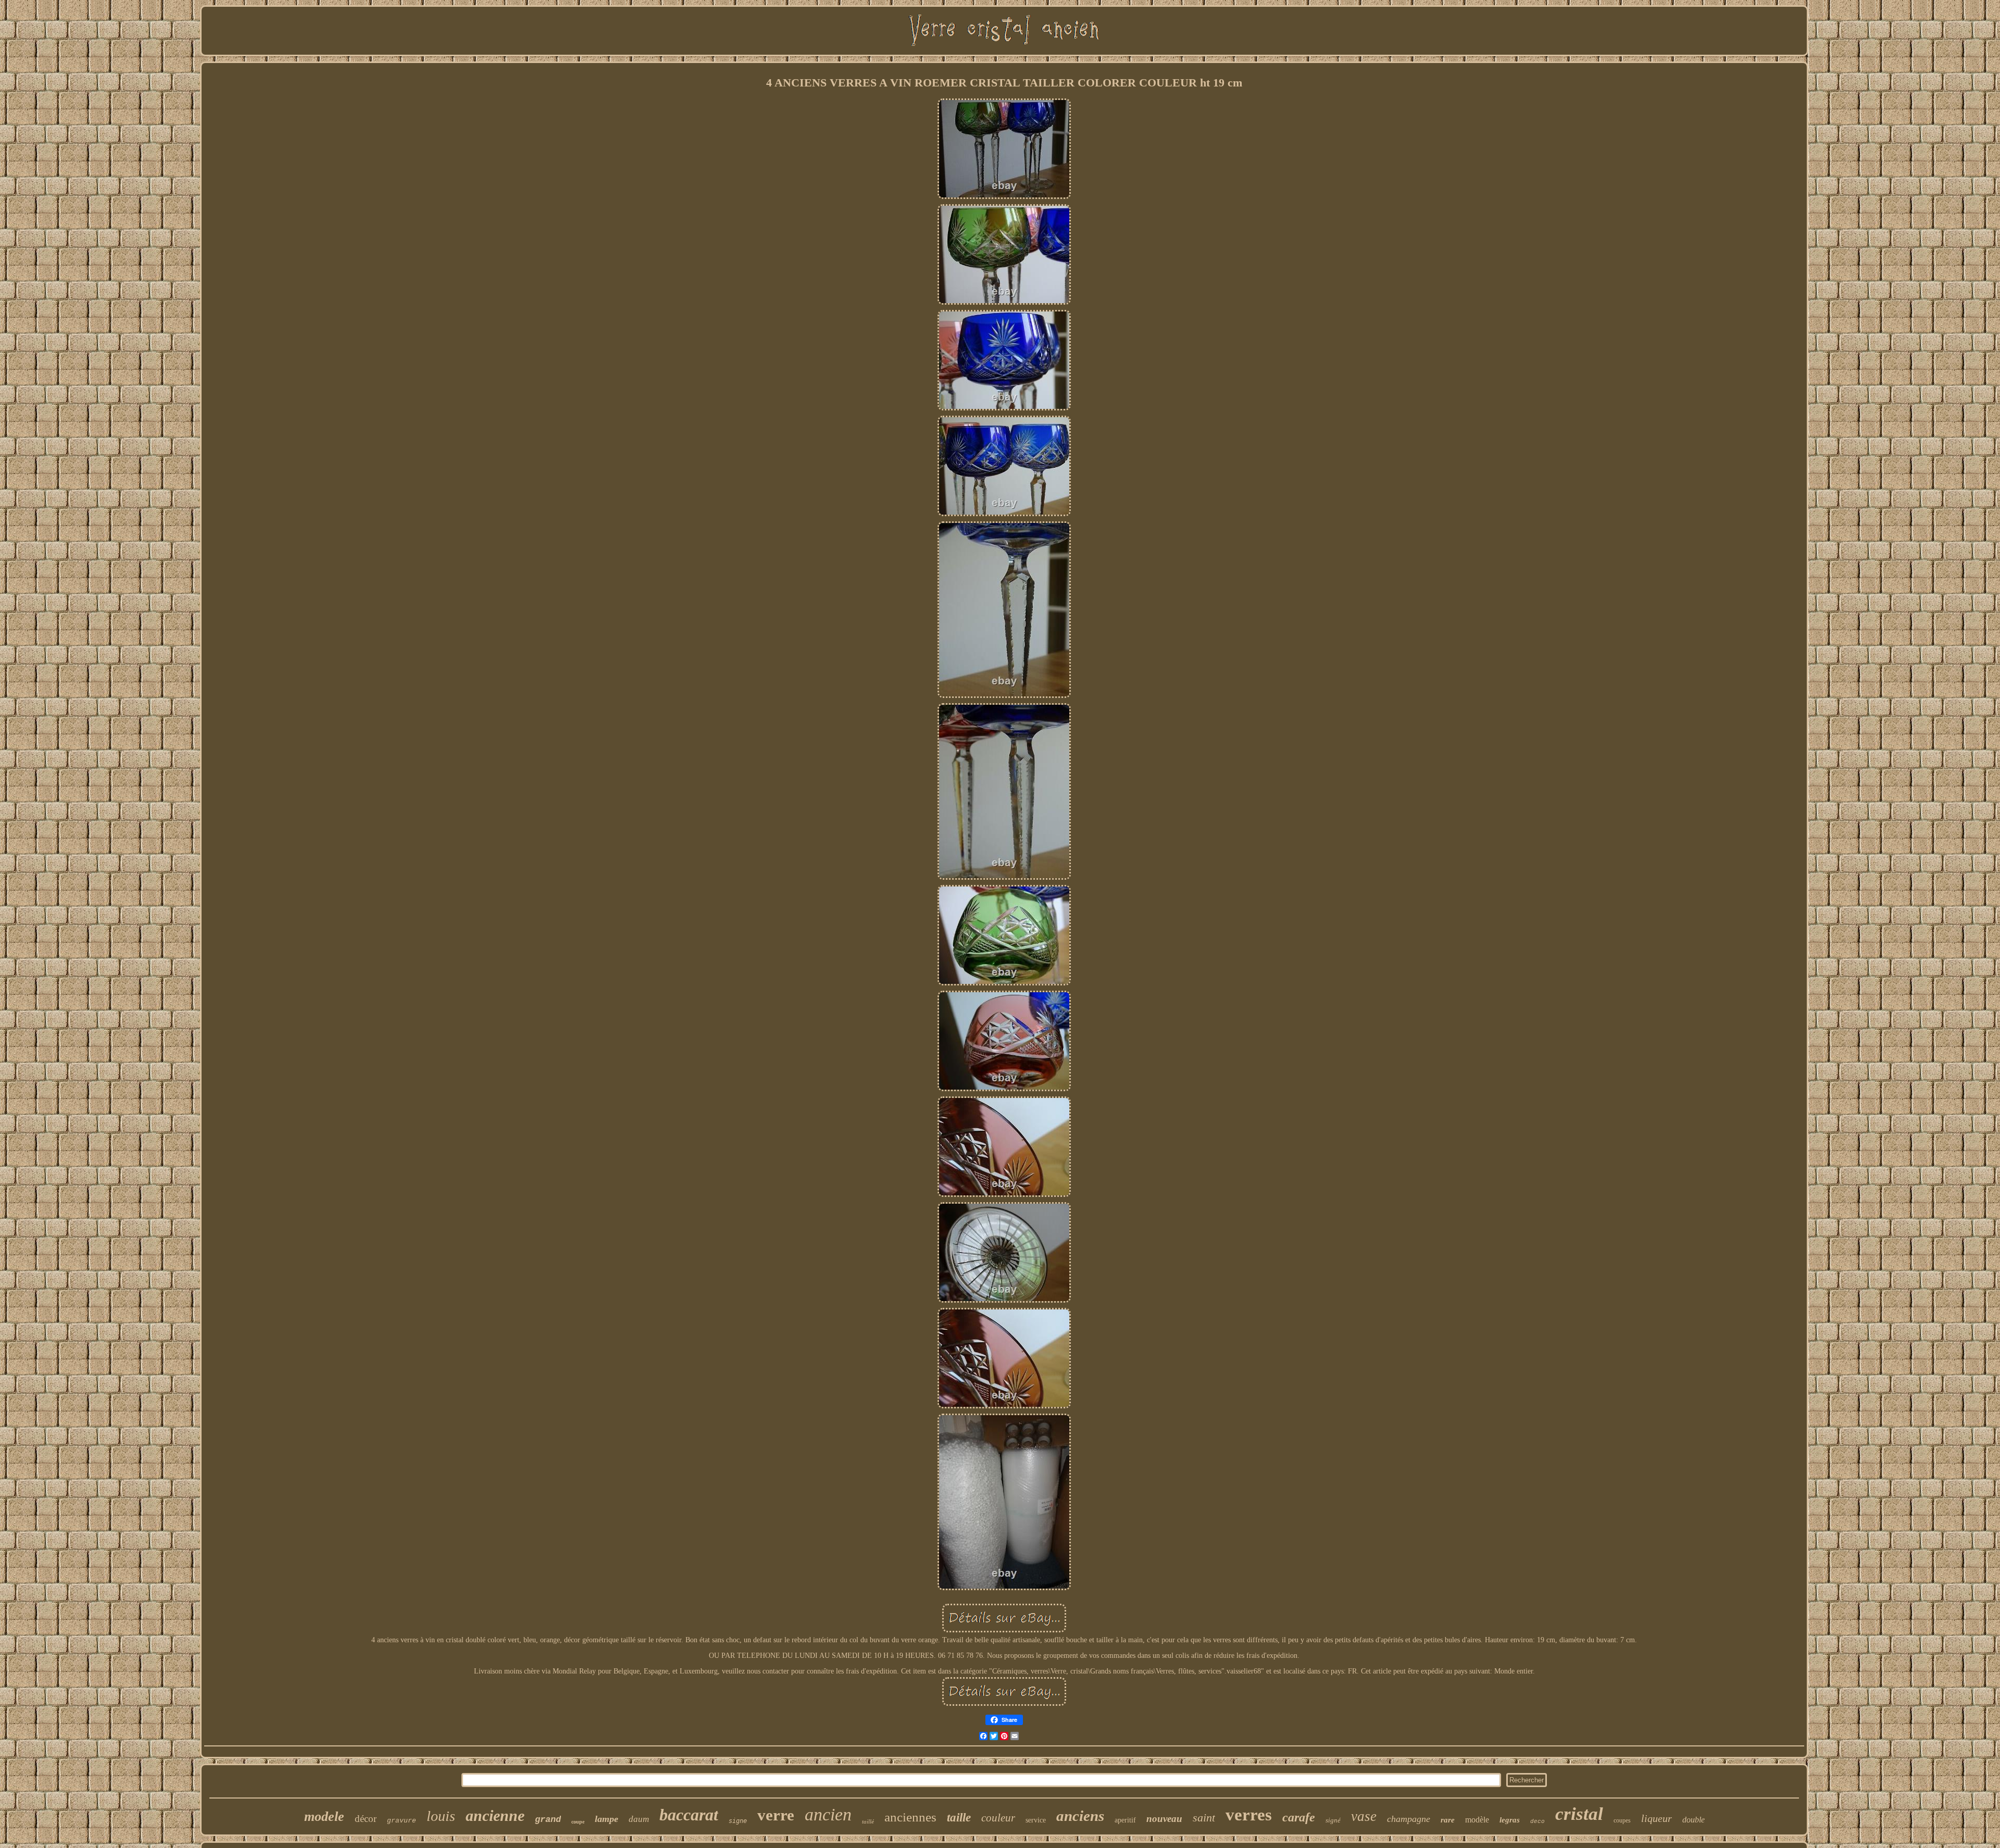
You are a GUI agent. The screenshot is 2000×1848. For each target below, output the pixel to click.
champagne (1409, 1819)
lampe (607, 1819)
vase (1364, 1816)
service (1036, 1820)
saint (1204, 1818)
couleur (998, 1818)
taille (959, 1818)
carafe (1299, 1817)
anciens (1080, 1816)
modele (324, 1816)
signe (738, 1821)
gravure (402, 1821)
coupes (1622, 1820)
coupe (578, 1822)
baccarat (689, 1815)
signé (1333, 1820)
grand (548, 1820)
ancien (828, 1814)
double (1693, 1820)
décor (366, 1819)
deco (1537, 1821)
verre (776, 1815)
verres (1249, 1815)
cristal (1579, 1814)
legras (1510, 1820)
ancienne (495, 1815)
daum (639, 1819)
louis (441, 1816)
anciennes (910, 1817)
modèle (1477, 1820)
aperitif (1125, 1820)
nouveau (1164, 1819)
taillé (868, 1821)
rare (1448, 1820)
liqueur (1657, 1818)
